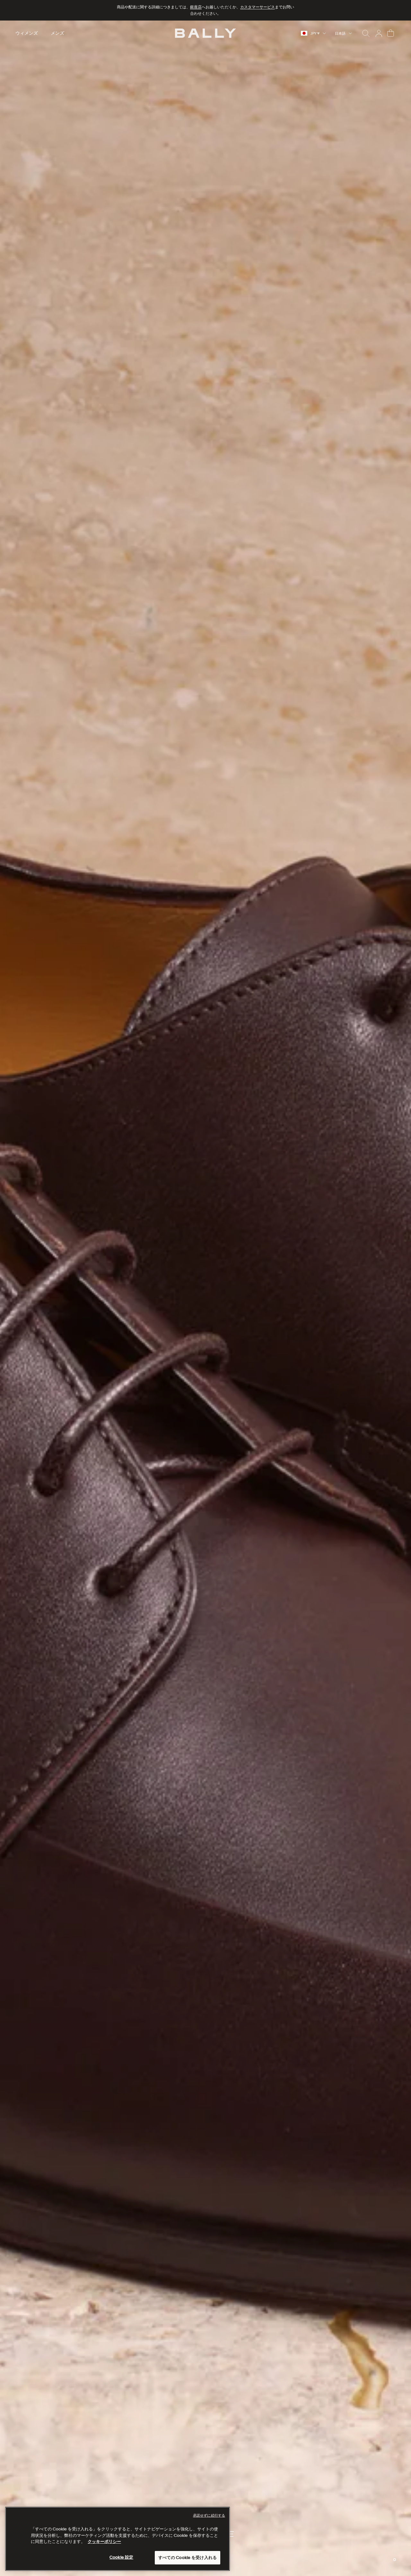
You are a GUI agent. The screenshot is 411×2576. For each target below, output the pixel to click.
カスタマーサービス (258, 7)
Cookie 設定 (121, 2557)
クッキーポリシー (104, 2542)
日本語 (340, 33)
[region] (205, 1298)
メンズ (57, 33)
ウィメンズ (27, 33)
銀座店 (196, 7)
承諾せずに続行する (209, 2515)
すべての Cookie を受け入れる (188, 2558)
